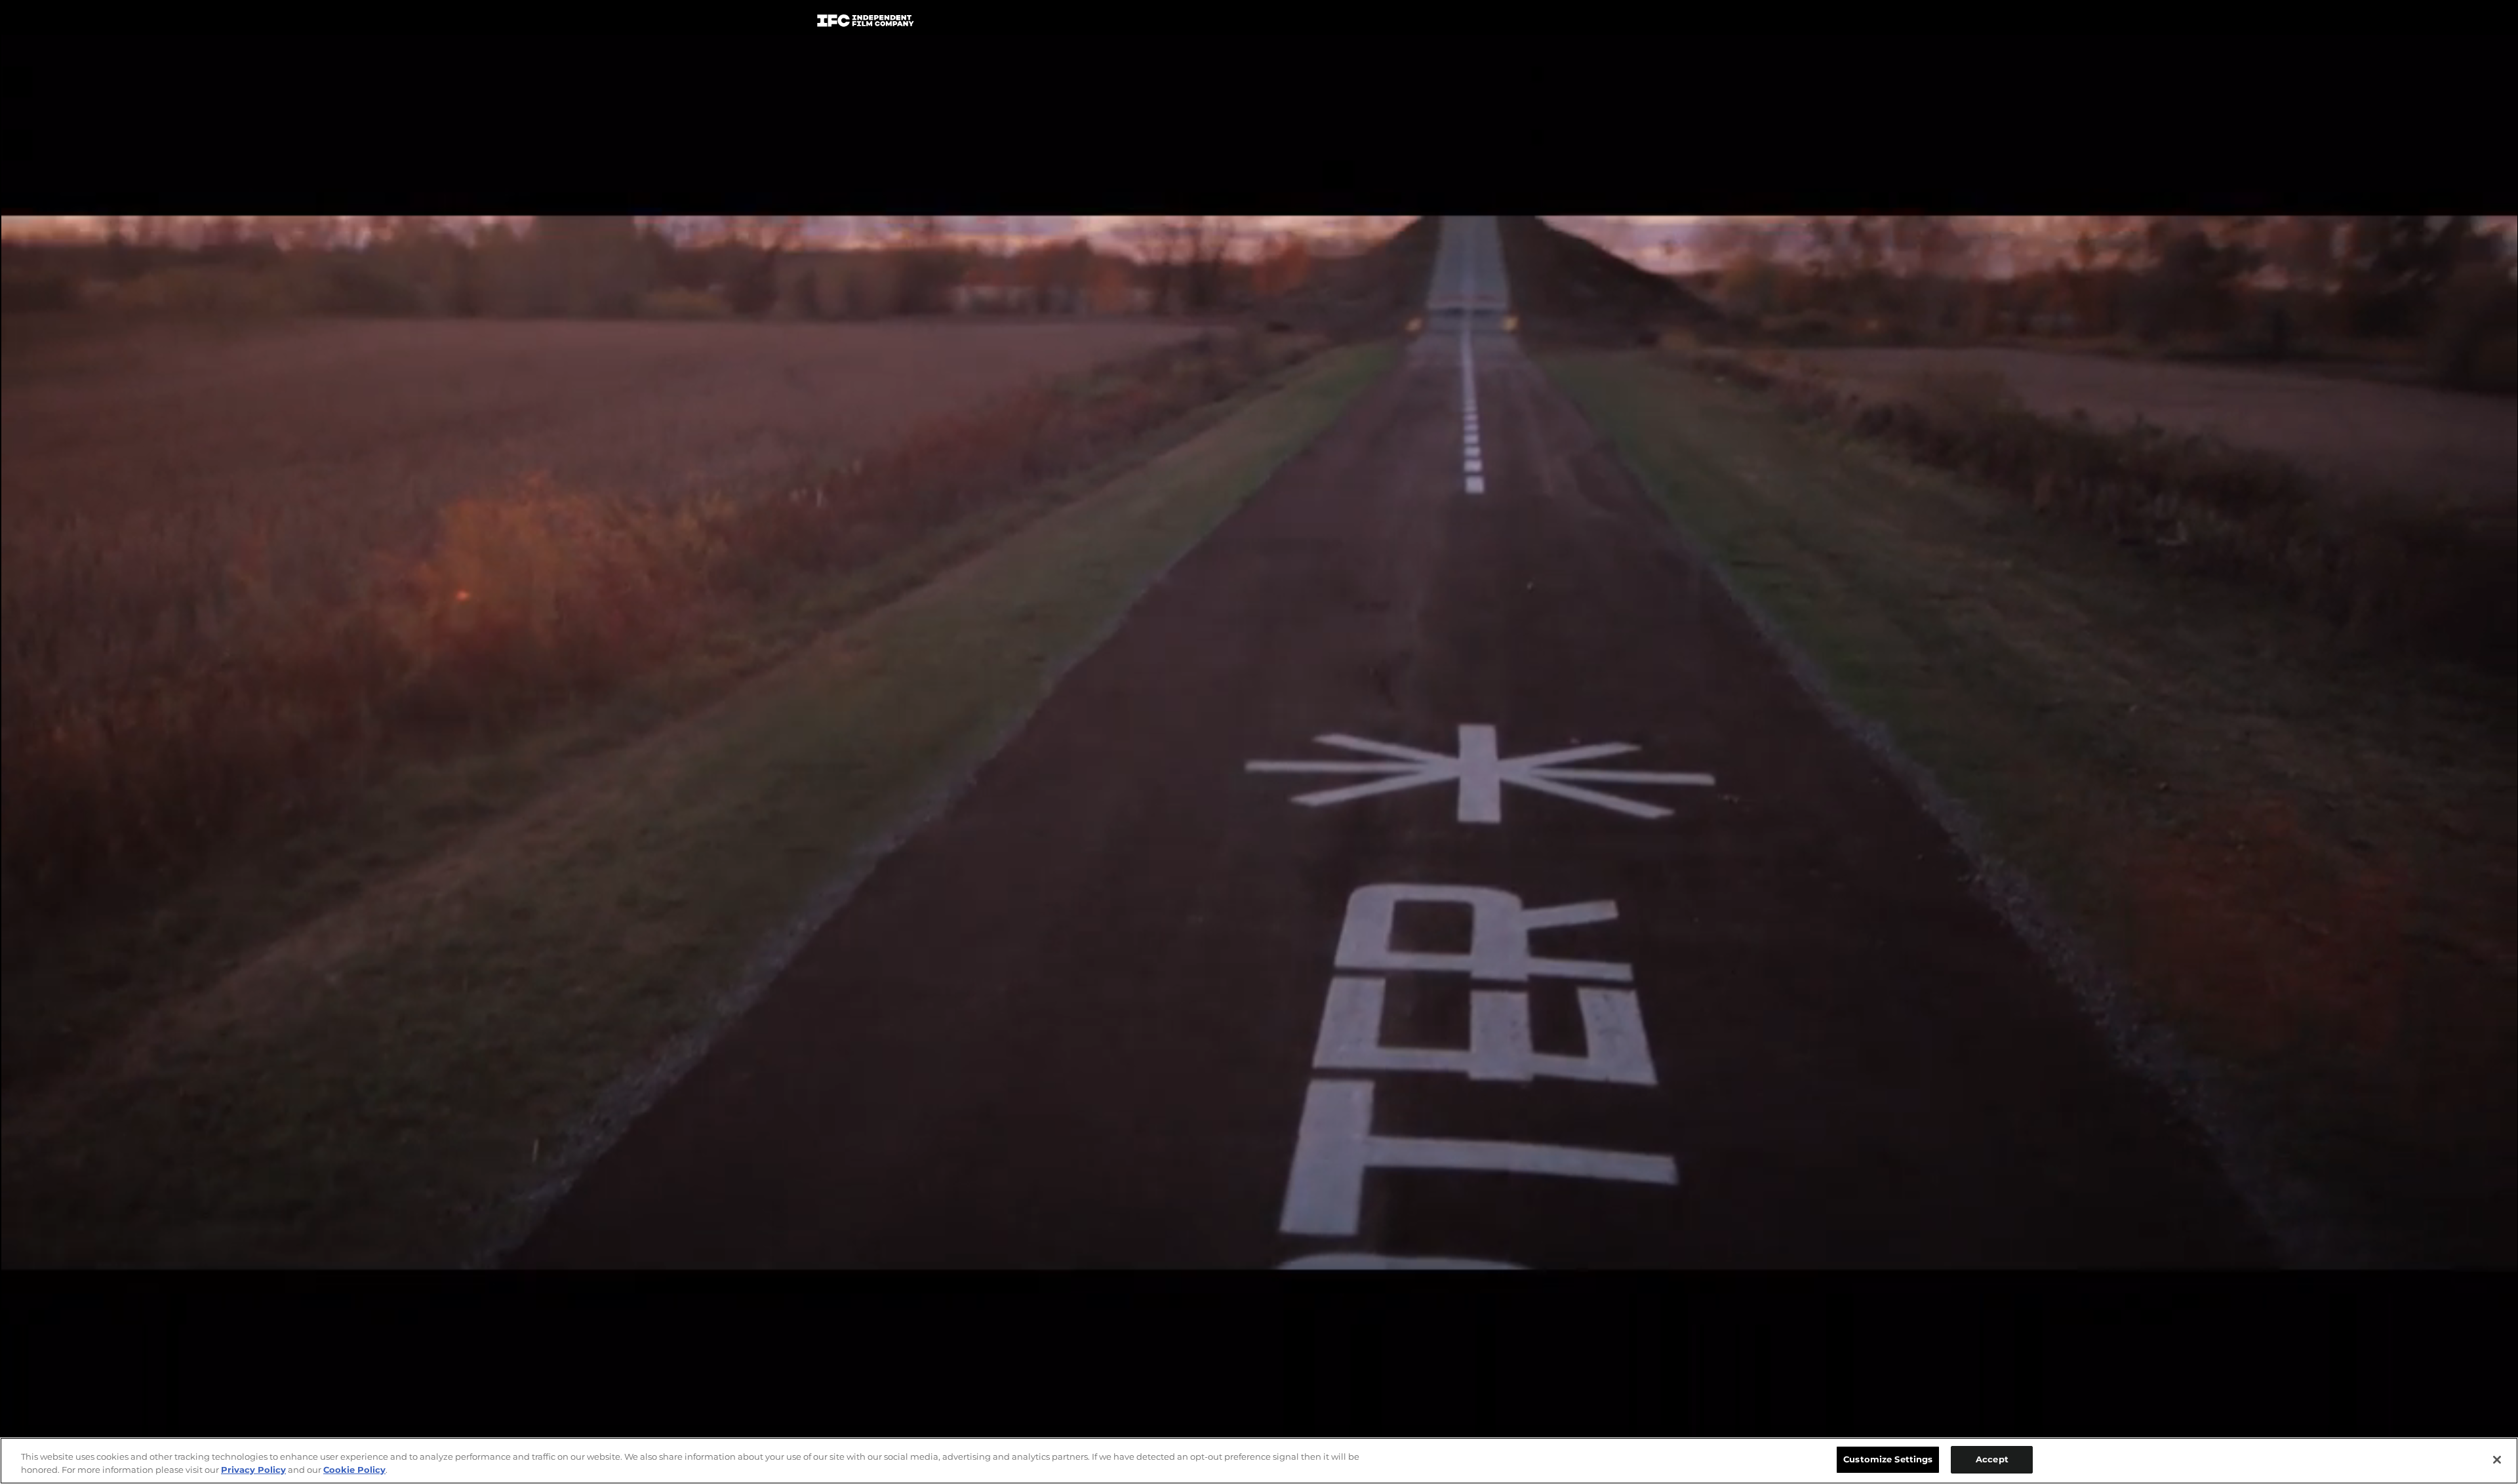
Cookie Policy (354, 1470)
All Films (1652, 24)
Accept (1992, 1459)
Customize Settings (1888, 1459)
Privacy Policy (253, 1470)
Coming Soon (1094, 23)
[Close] (2497, 1460)
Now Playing (997, 23)
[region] (1259, 1461)
